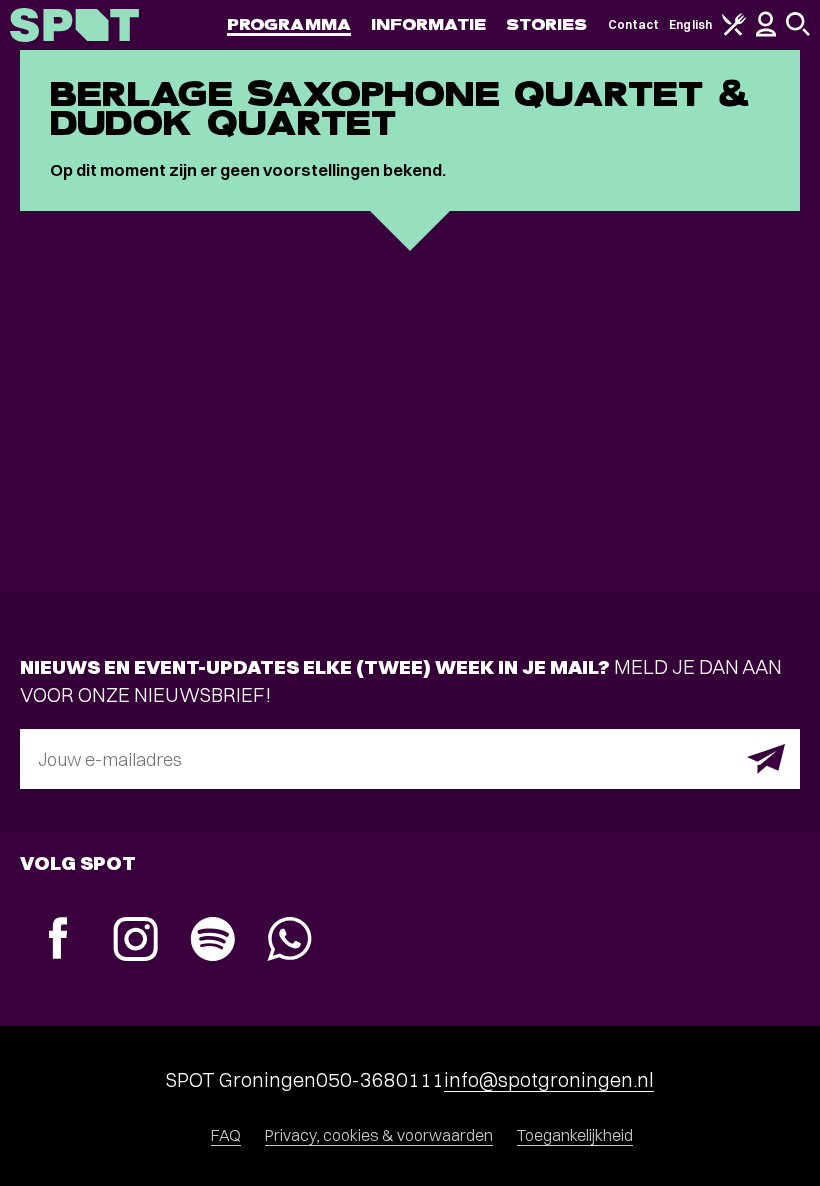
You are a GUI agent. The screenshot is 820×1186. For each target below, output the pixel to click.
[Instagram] (135, 941)
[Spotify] (212, 941)
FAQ (226, 1135)
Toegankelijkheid (575, 1135)
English (690, 24)
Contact (634, 24)
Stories (547, 24)
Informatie (428, 24)
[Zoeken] (798, 31)
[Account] (766, 32)
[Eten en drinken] (734, 31)
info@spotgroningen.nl (549, 1079)
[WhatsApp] (289, 941)
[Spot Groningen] (74, 25)
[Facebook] (58, 940)
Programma (289, 24)
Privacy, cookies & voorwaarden (379, 1135)
